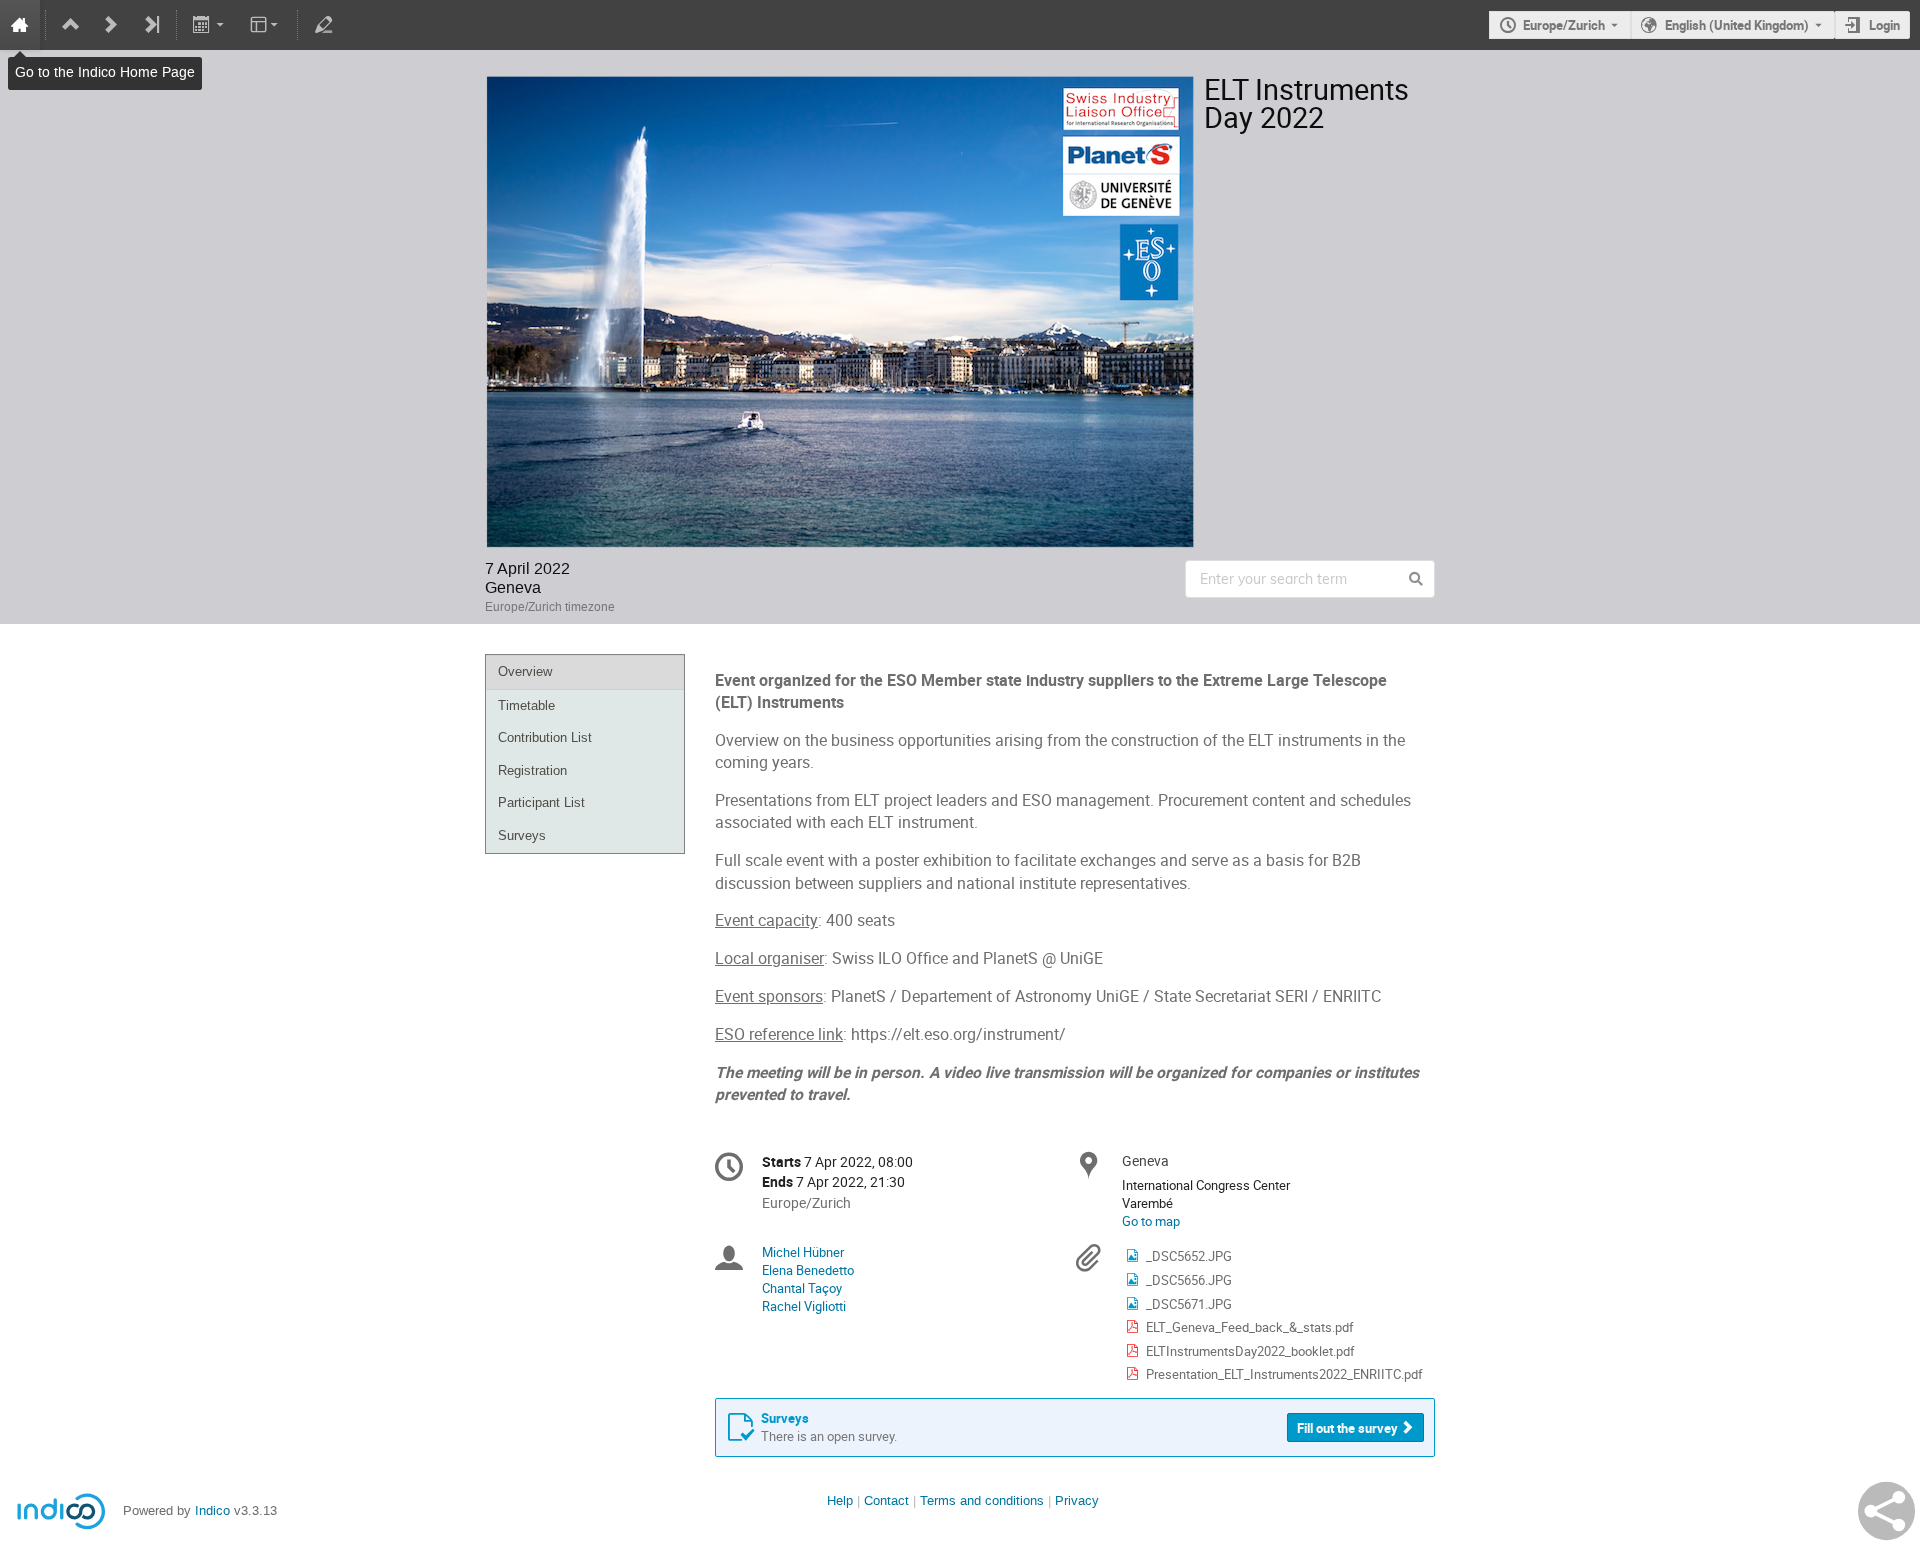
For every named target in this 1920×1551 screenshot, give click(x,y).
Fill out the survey (1347, 1428)
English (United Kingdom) (1737, 25)
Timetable (526, 705)
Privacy (1077, 1500)
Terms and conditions (982, 1500)
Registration (532, 770)
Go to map (1151, 1221)
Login (1884, 25)
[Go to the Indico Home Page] (20, 25)
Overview (525, 671)
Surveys (522, 835)
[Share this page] (1886, 1511)
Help (840, 1500)
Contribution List (545, 737)
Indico (212, 1510)
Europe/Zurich (1564, 25)
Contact (886, 1500)
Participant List (541, 802)
